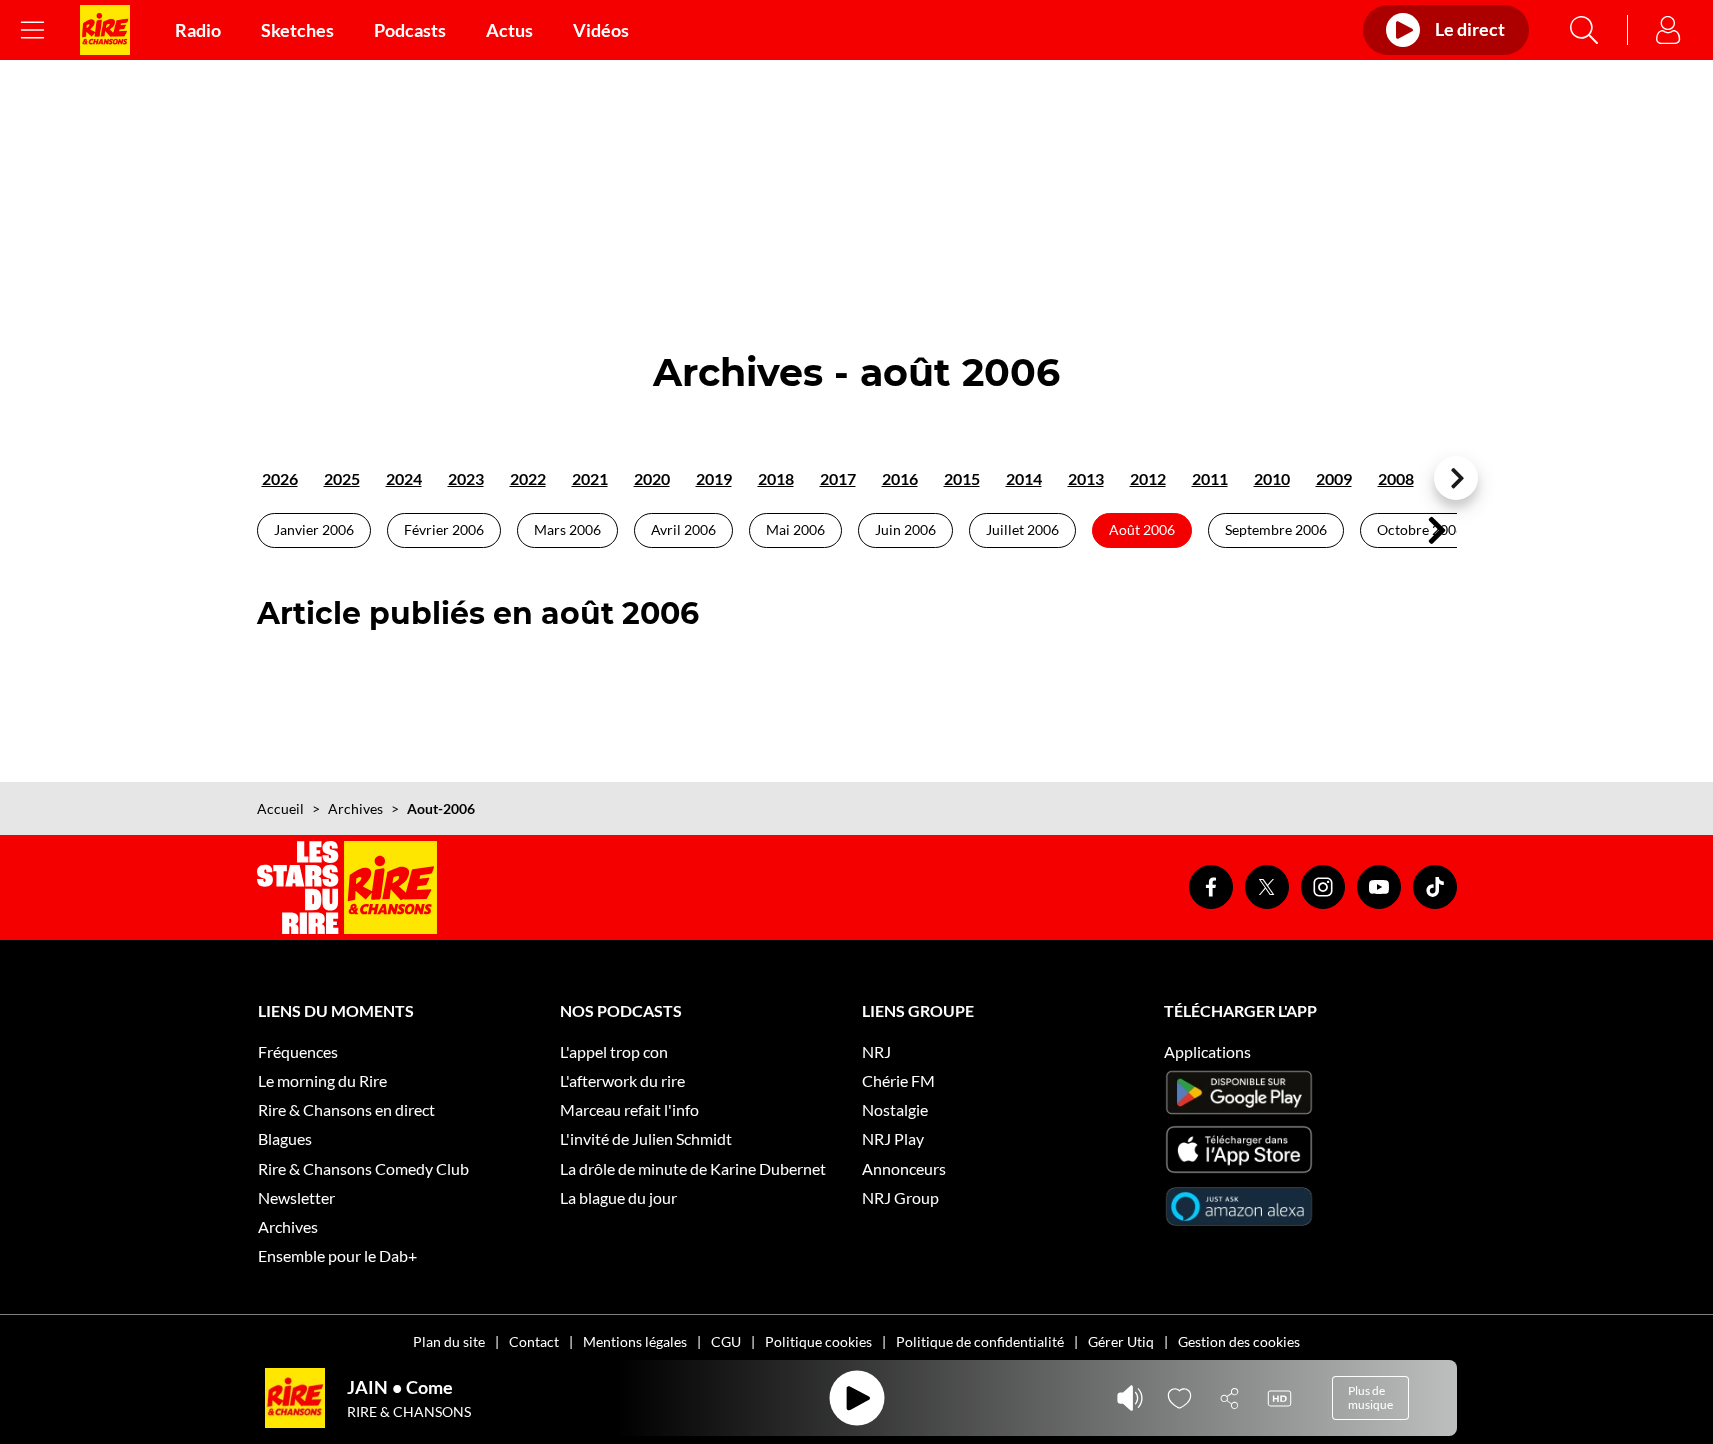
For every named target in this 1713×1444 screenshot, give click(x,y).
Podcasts (410, 30)
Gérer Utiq (1121, 1341)
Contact (534, 1341)
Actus (509, 30)
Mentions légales (635, 1341)
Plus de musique (1370, 1397)
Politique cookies (818, 1341)
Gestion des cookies (1239, 1341)
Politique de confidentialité (980, 1341)
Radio (198, 30)
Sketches (297, 30)
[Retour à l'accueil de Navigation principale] (105, 30)
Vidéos (601, 30)
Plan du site (449, 1341)
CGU (726, 1341)
